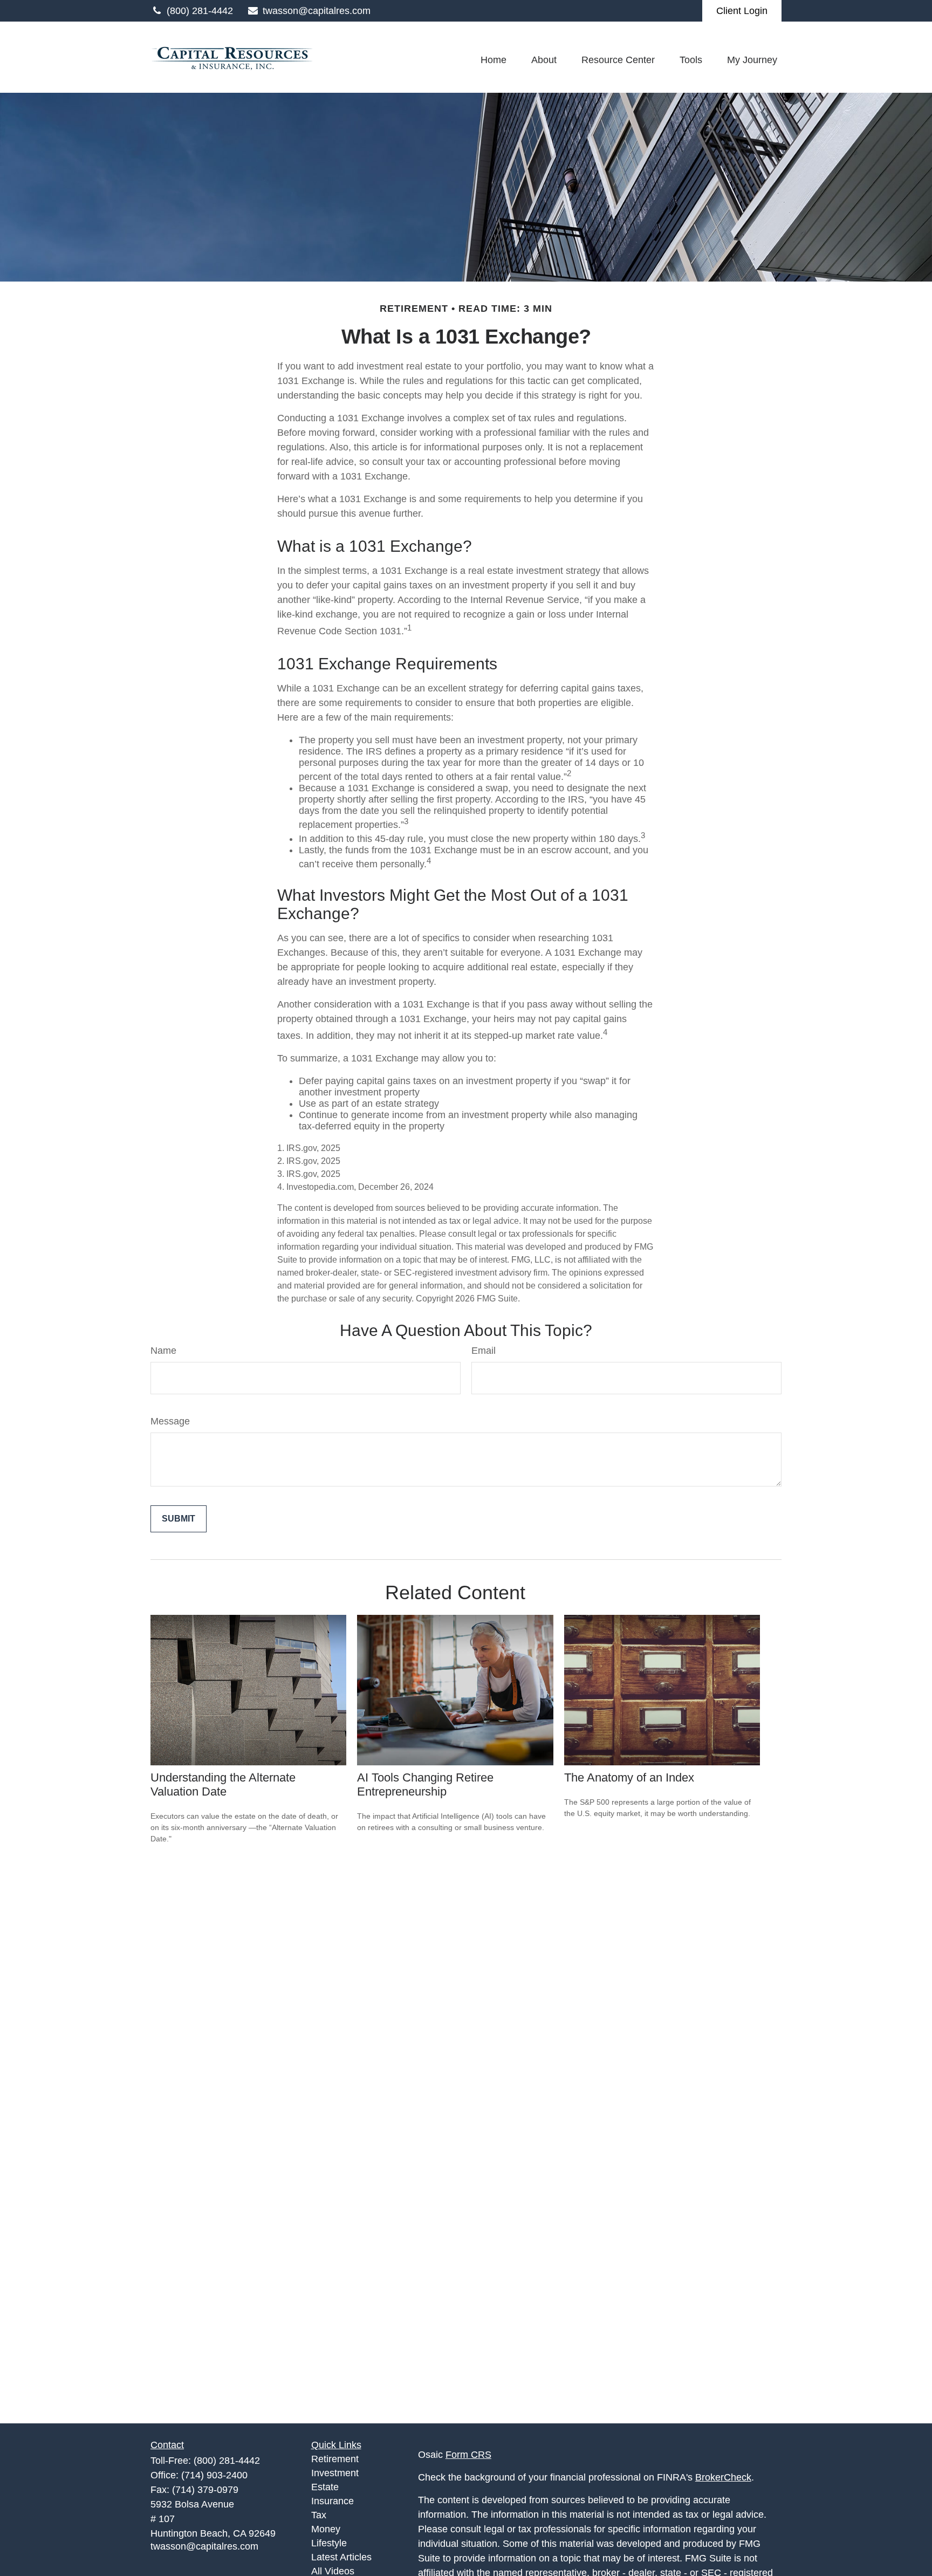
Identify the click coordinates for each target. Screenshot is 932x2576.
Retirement (335, 2459)
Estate (325, 2487)
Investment (335, 2473)
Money (326, 2529)
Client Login (742, 11)
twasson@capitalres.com (317, 11)
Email (484, 1351)
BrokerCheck (723, 2477)
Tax (319, 2515)
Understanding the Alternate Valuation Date (223, 1784)
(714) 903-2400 (214, 2475)
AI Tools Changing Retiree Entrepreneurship (425, 1784)
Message (170, 1421)
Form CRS (468, 2455)
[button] (494, 60)
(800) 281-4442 (200, 11)
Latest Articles (341, 2557)
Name (163, 1351)
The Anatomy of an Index (629, 1777)
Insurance (333, 2501)
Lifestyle (329, 2543)
